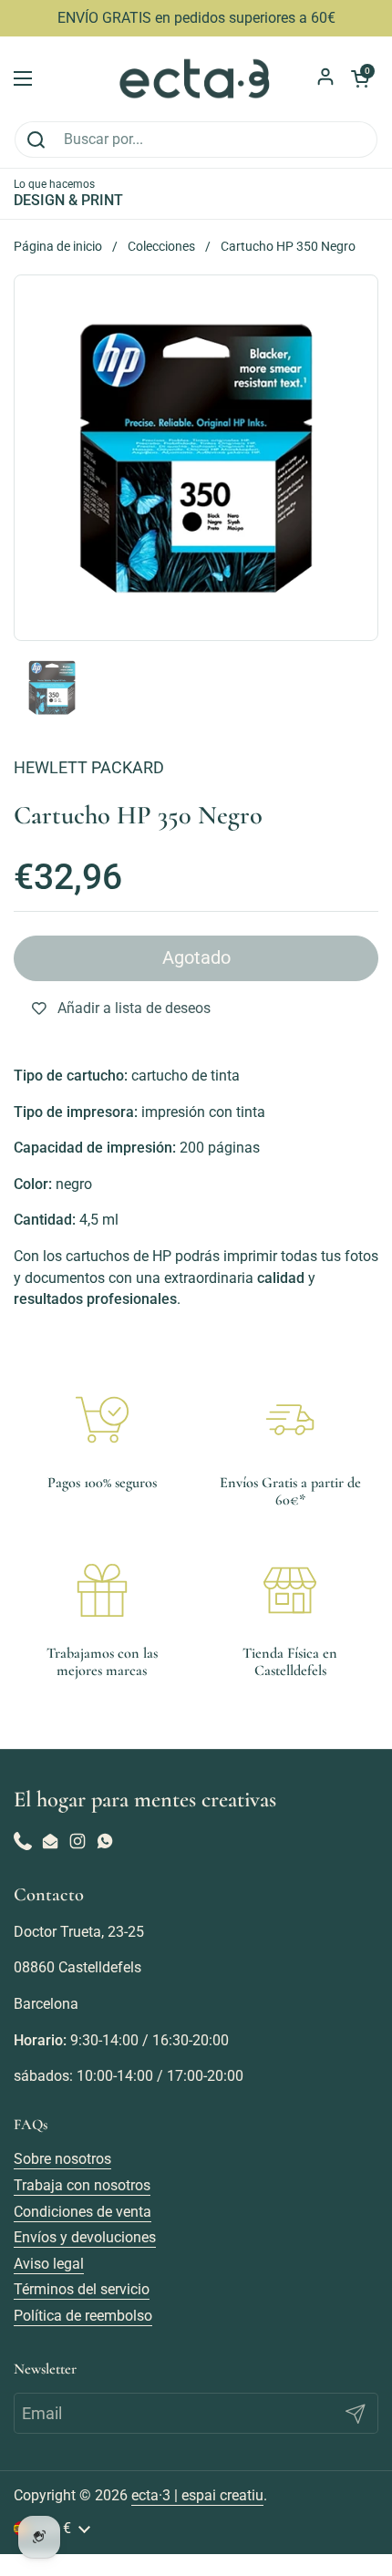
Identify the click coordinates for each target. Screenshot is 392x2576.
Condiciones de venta (83, 2212)
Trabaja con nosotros (82, 2185)
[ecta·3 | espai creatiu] (196, 78)
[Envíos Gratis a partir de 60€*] (290, 1420)
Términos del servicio (82, 2289)
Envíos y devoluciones (85, 2237)
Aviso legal (49, 2264)
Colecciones (161, 246)
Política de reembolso (83, 2316)
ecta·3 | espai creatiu (197, 2495)
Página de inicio (58, 246)
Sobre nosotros (62, 2159)
